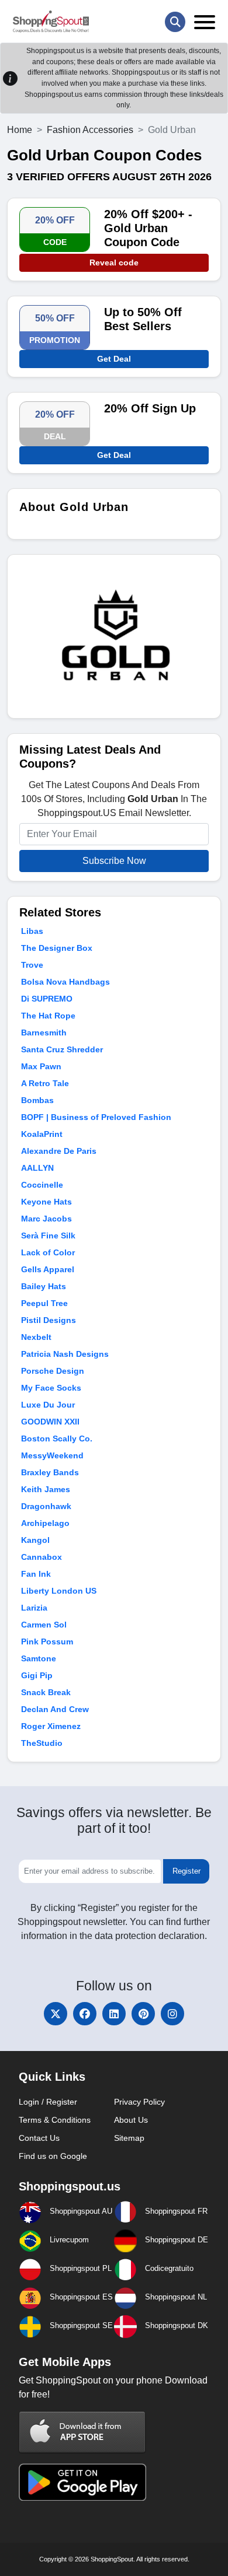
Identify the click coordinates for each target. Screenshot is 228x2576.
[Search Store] (175, 22)
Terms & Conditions (55, 2120)
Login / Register (48, 2102)
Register (186, 1871)
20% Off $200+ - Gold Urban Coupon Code (148, 228)
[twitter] (56, 2014)
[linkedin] (114, 2014)
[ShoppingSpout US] (51, 22)
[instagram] (172, 2014)
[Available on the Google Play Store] (82, 2481)
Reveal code (114, 262)
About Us (131, 2120)
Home (20, 130)
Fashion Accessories (90, 130)
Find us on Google (53, 2156)
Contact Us (39, 2138)
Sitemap (129, 2138)
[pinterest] (143, 2014)
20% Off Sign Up (150, 408)
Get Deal (114, 359)
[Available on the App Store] (82, 2432)
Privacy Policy (139, 2102)
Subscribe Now (114, 861)
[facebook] (85, 2014)
